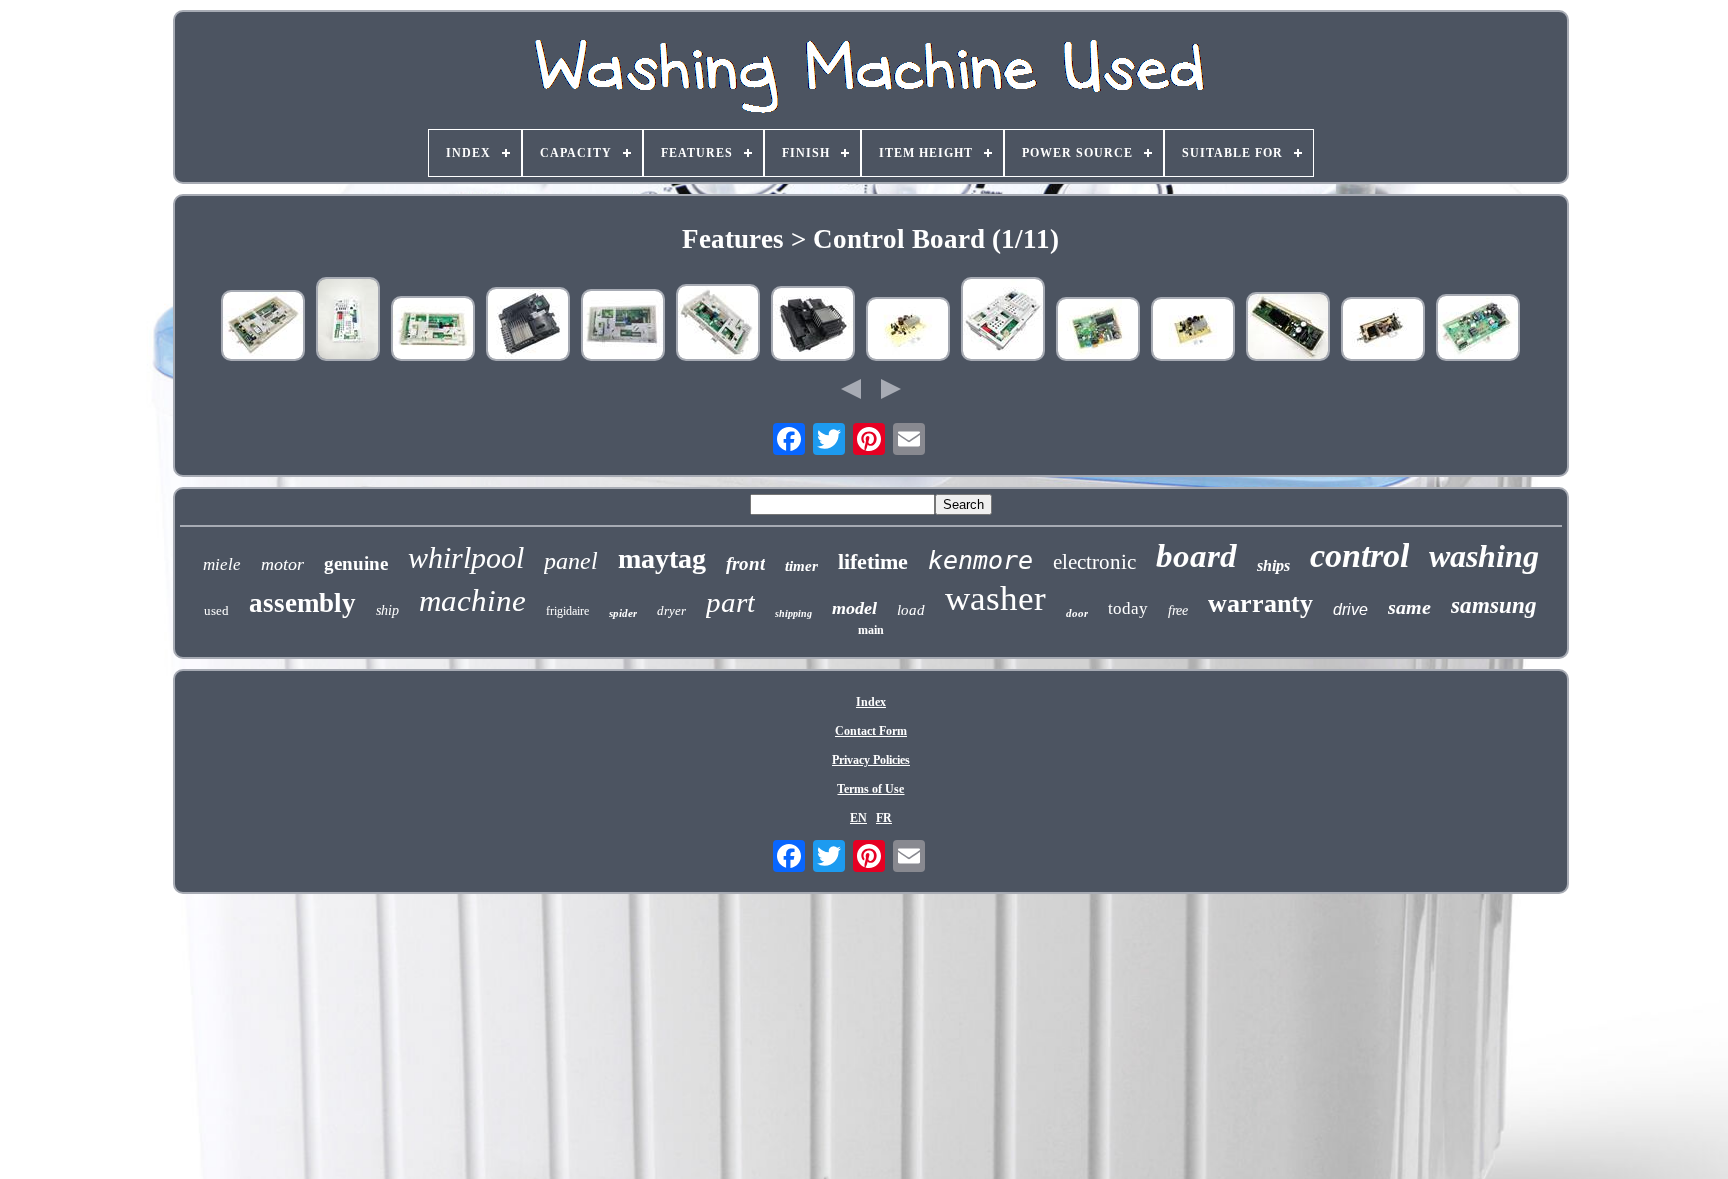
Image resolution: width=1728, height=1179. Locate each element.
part (730, 602)
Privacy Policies (871, 760)
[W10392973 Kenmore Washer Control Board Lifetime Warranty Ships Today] (348, 321)
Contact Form (871, 731)
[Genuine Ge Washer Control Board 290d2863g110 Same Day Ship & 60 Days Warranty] (718, 324)
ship (387, 610)
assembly (302, 603)
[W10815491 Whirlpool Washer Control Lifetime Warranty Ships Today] (1383, 331)
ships (1273, 565)
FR (884, 818)
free (1178, 610)
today (1128, 608)
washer (995, 598)
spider (623, 613)
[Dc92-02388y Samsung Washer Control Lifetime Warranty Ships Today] (1288, 328)
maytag (662, 558)
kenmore (980, 560)
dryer (671, 610)
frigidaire (567, 611)
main (871, 630)
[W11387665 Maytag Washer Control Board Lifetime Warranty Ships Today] (1193, 331)
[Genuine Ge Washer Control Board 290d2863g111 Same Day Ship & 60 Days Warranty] (623, 327)
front (745, 563)
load (911, 610)
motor (282, 564)
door (1077, 613)
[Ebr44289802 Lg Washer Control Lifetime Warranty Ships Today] (1098, 331)
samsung (1494, 605)
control (1359, 555)
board (1196, 556)
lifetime (873, 561)
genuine (356, 563)
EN (858, 818)
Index (871, 702)
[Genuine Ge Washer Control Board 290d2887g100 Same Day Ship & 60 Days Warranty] (433, 330)
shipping (793, 613)
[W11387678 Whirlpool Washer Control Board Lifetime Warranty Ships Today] (908, 331)
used (216, 610)
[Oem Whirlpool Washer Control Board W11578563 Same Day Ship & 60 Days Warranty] (1003, 321)
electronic (1094, 562)
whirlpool (466, 557)
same (1409, 607)
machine (472, 600)
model (854, 608)
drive (1350, 609)
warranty (1260, 603)
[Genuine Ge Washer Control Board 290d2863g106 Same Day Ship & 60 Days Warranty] (263, 327)
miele (222, 564)
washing (1484, 556)
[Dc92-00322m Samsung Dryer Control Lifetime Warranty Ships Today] (1478, 329)
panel (571, 561)
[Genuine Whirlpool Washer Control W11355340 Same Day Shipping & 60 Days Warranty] (813, 325)
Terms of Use (870, 789)
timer (801, 566)
